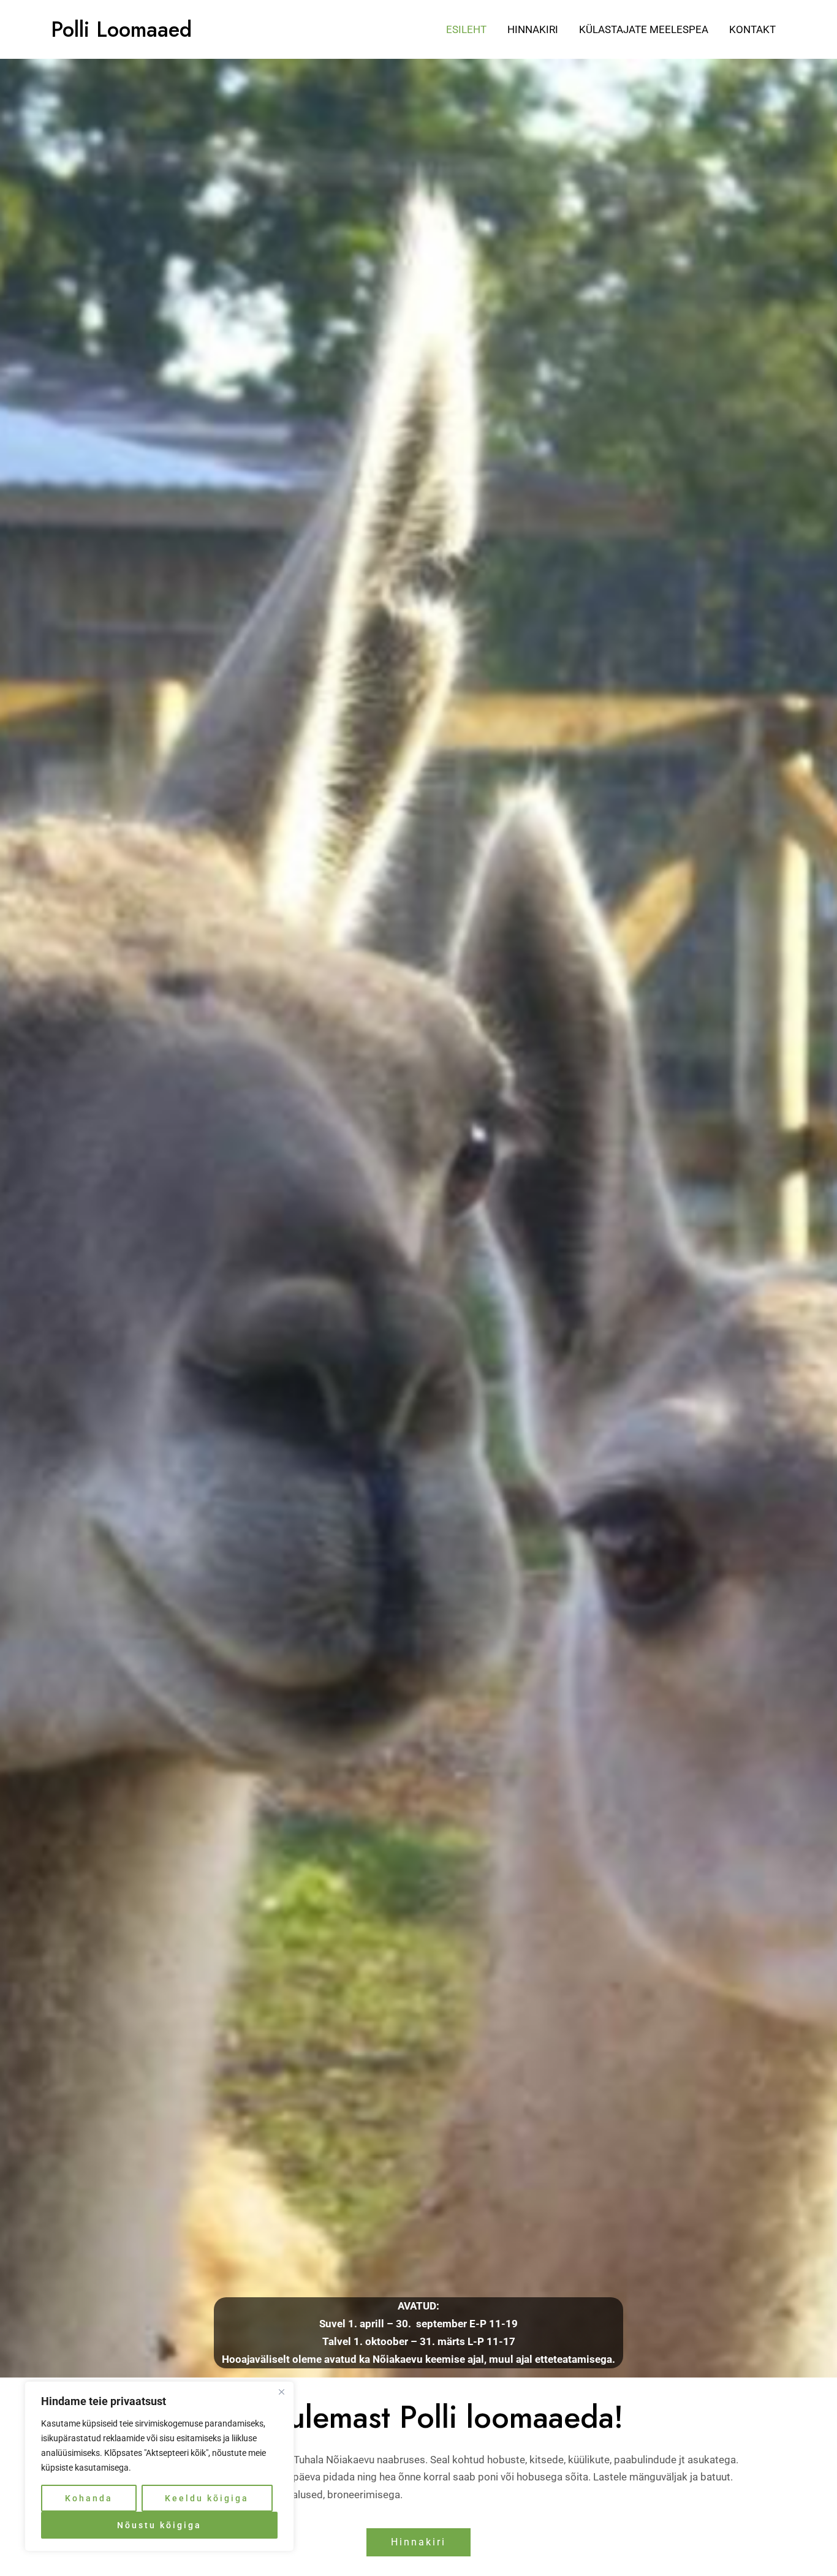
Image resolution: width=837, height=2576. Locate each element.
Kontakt (752, 29)
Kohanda (89, 2498)
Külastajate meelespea (644, 29)
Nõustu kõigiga (159, 2525)
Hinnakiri (533, 29)
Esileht (466, 29)
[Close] (281, 2392)
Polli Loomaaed (121, 29)
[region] (159, 2466)
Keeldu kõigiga (207, 2498)
